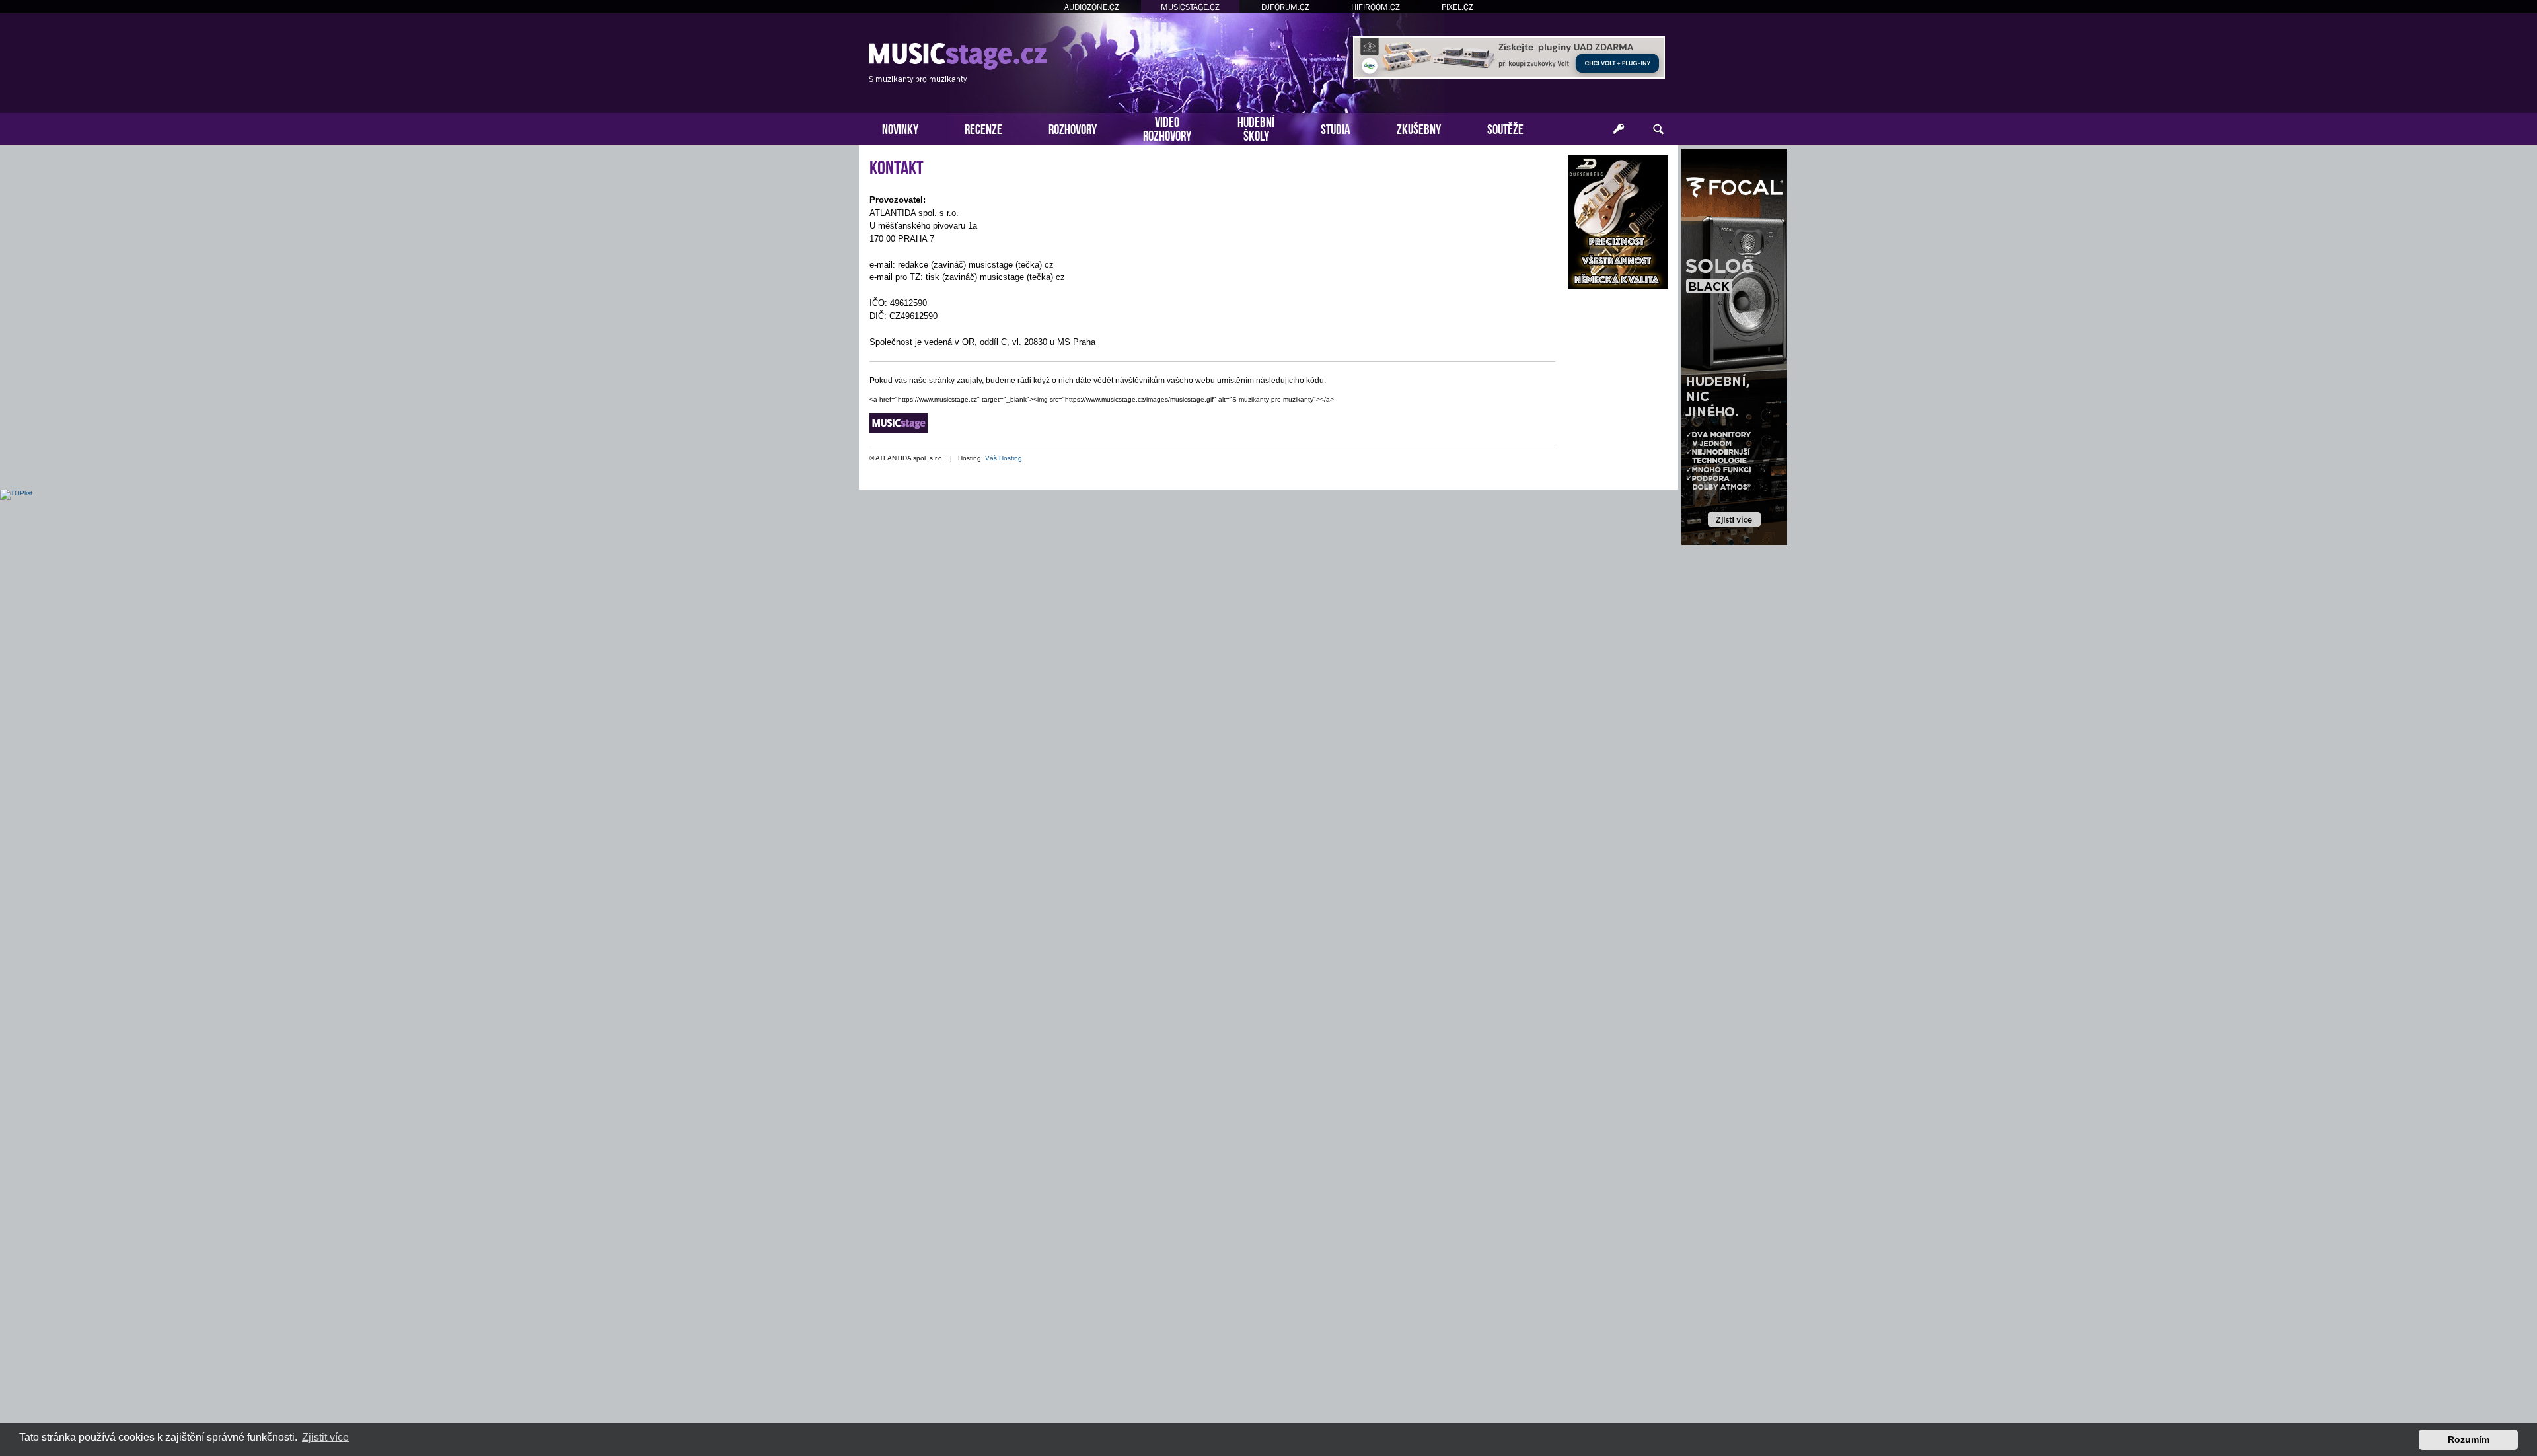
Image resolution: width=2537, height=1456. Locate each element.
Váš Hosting (1004, 458)
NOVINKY (900, 128)
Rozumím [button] (2469, 1439)
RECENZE (983, 128)
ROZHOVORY (1073, 128)
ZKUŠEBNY (1419, 128)
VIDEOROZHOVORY (1167, 127)
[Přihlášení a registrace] (1619, 129)
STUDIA (1336, 128)
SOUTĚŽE (1505, 128)
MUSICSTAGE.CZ (1190, 7)
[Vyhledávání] (1658, 129)
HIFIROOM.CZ (1376, 7)
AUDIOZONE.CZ (1092, 7)
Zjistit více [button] (325, 1437)
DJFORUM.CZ (1285, 7)
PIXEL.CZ (1457, 7)
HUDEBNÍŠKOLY (1256, 127)
